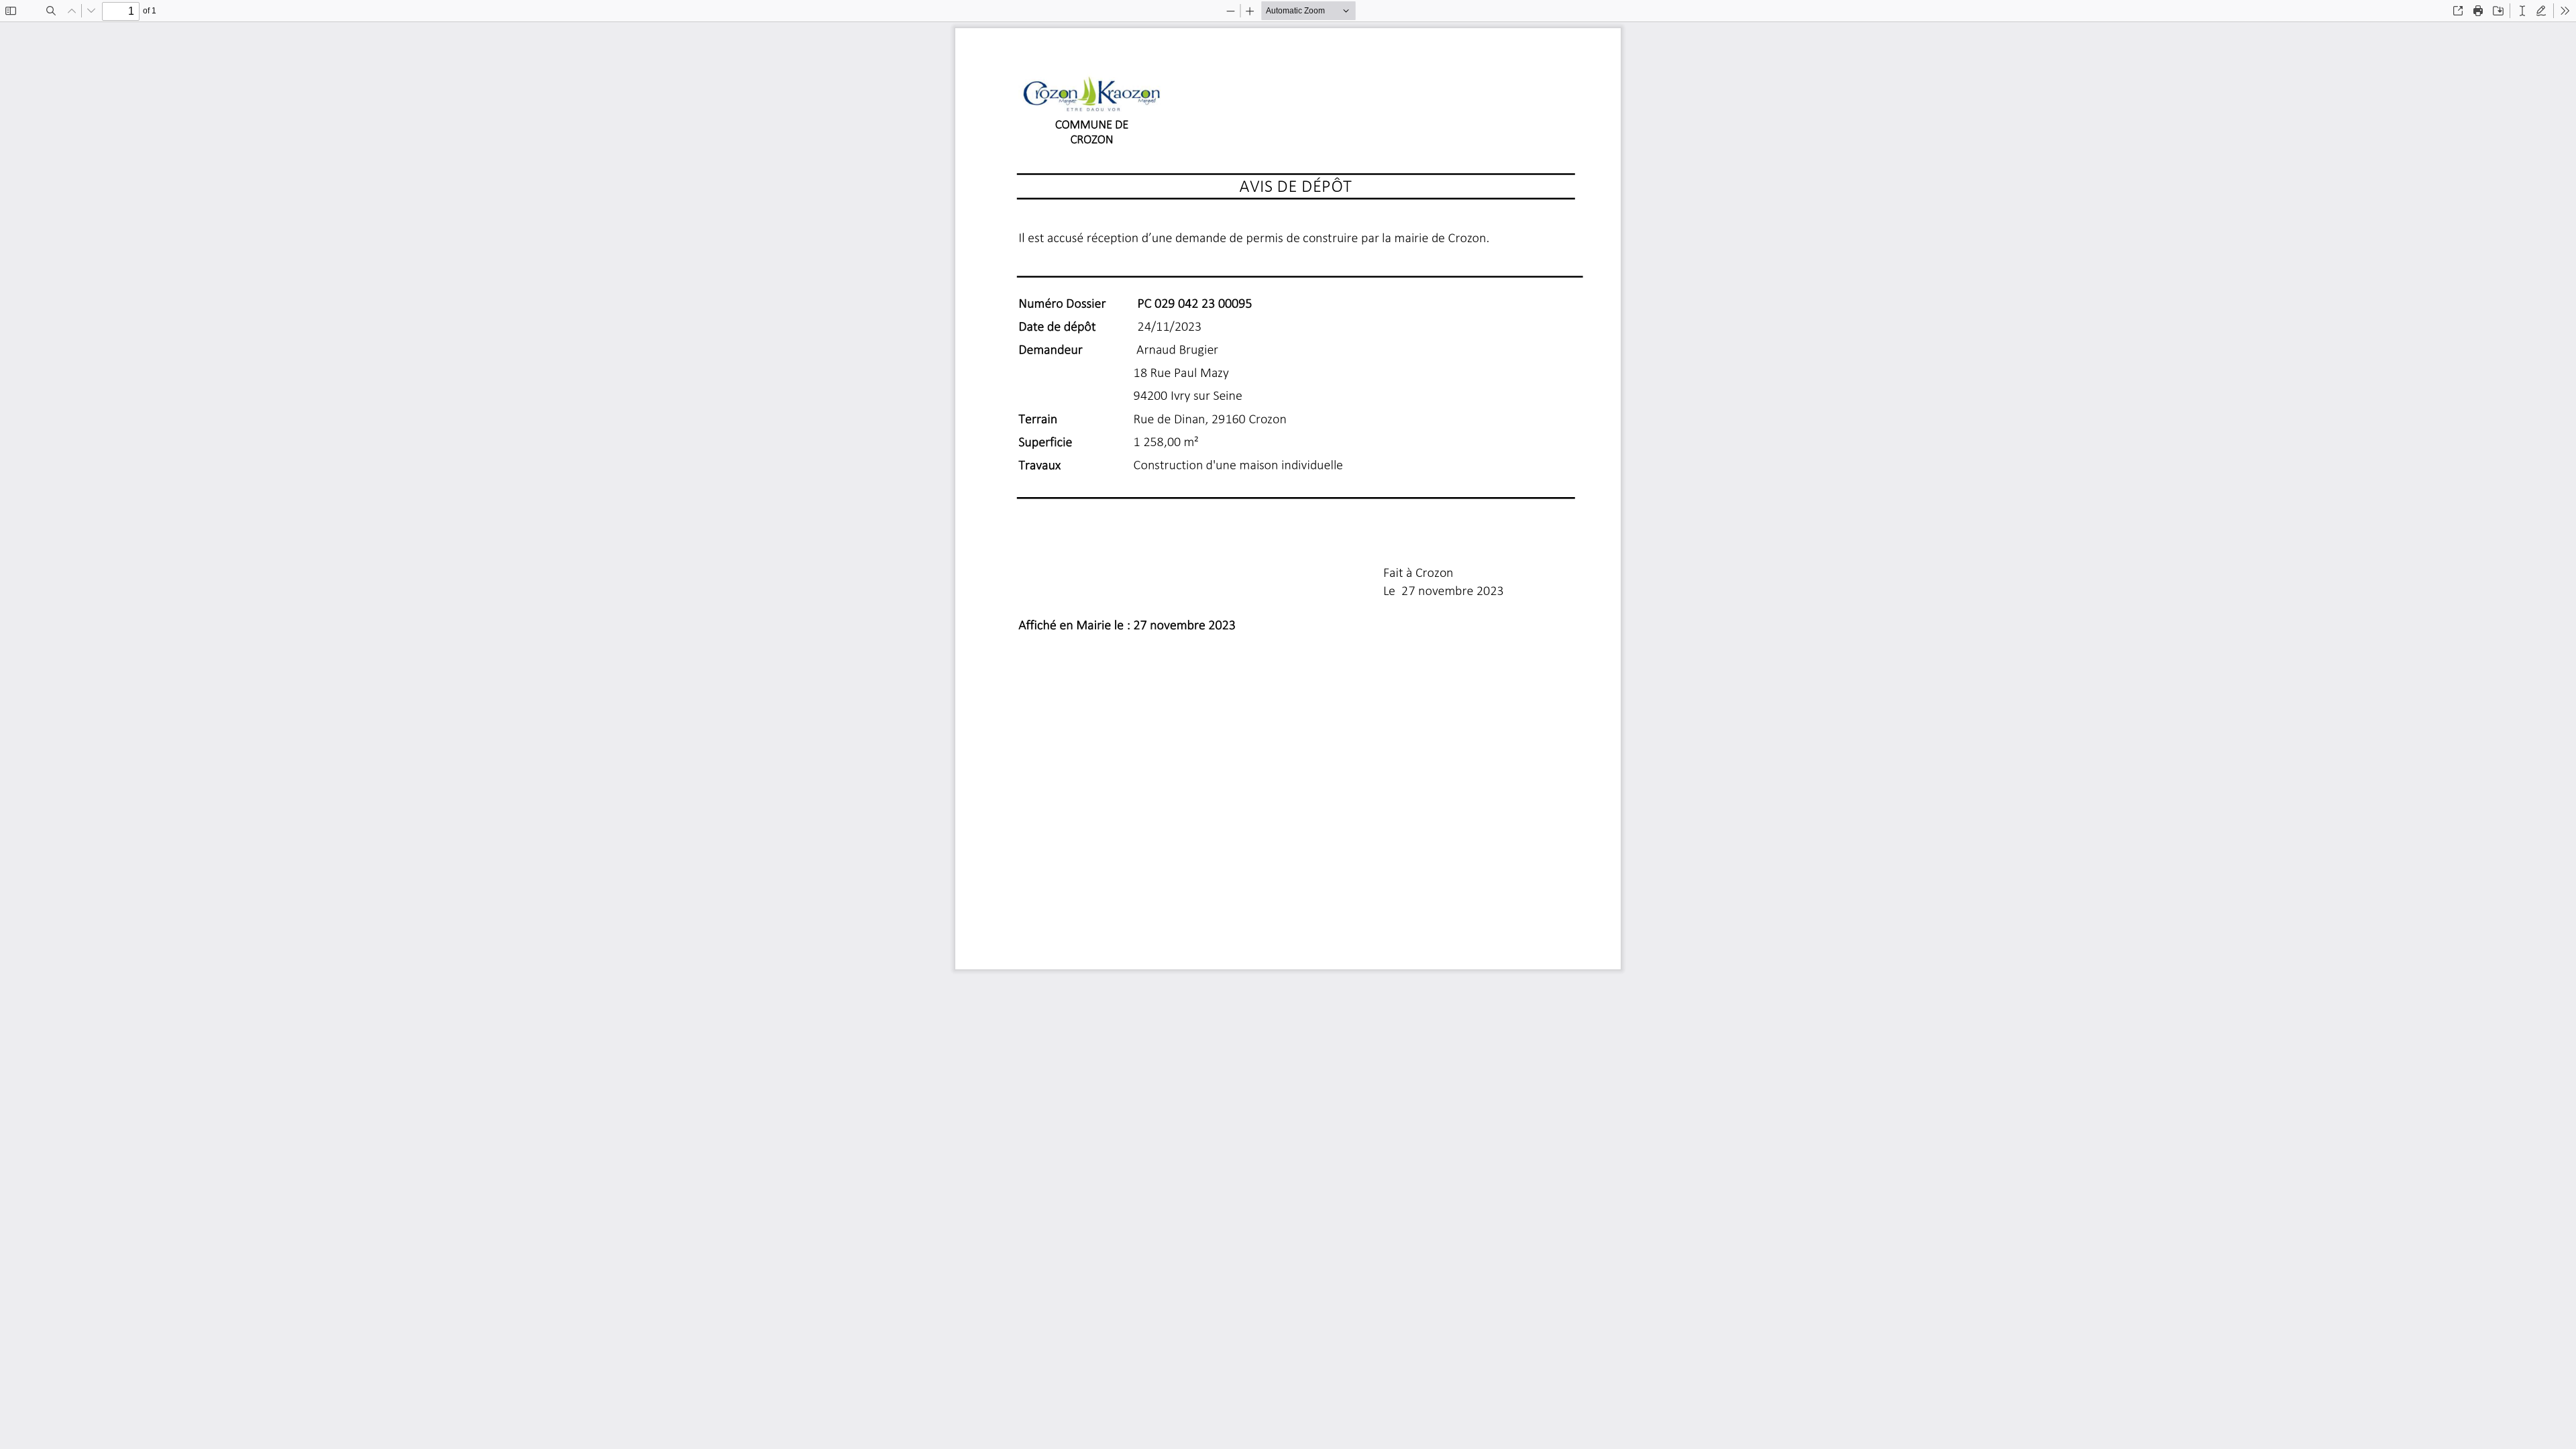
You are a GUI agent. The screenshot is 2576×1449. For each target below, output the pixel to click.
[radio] (2522, 11)
